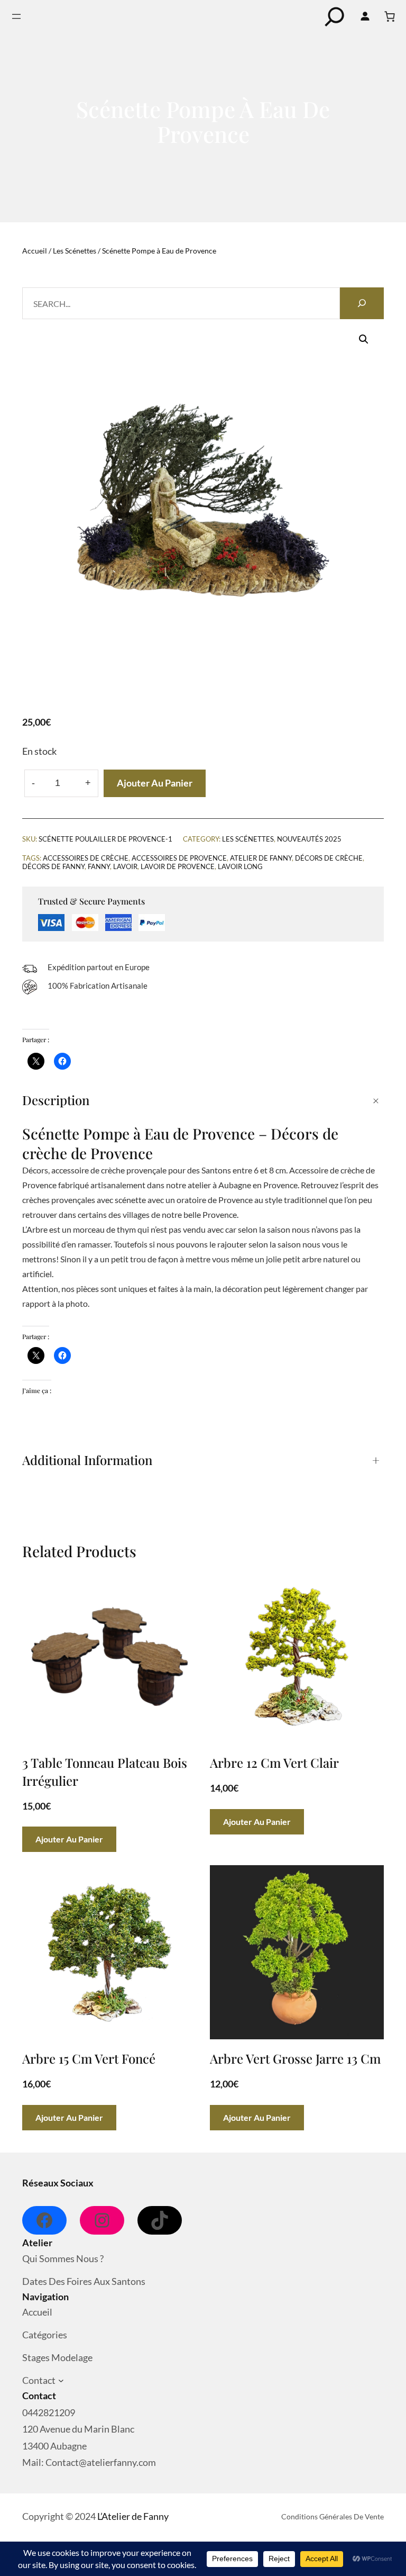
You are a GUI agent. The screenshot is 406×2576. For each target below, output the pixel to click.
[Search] (362, 303)
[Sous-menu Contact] (61, 2381)
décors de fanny (53, 866)
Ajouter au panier (155, 783)
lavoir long (240, 866)
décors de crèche (329, 858)
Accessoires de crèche (86, 858)
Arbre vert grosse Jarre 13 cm (295, 2058)
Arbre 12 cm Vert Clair (274, 1762)
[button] (364, 339)
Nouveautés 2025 (309, 839)
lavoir (125, 866)
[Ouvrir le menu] (16, 16)
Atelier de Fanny (261, 858)
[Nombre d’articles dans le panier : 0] (390, 16)
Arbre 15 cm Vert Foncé (89, 2058)
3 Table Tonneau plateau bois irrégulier (105, 1771)
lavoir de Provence (178, 866)
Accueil (35, 251)
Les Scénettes (75, 251)
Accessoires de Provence (179, 858)
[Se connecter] (365, 16)
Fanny (99, 866)
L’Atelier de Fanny (133, 2516)
